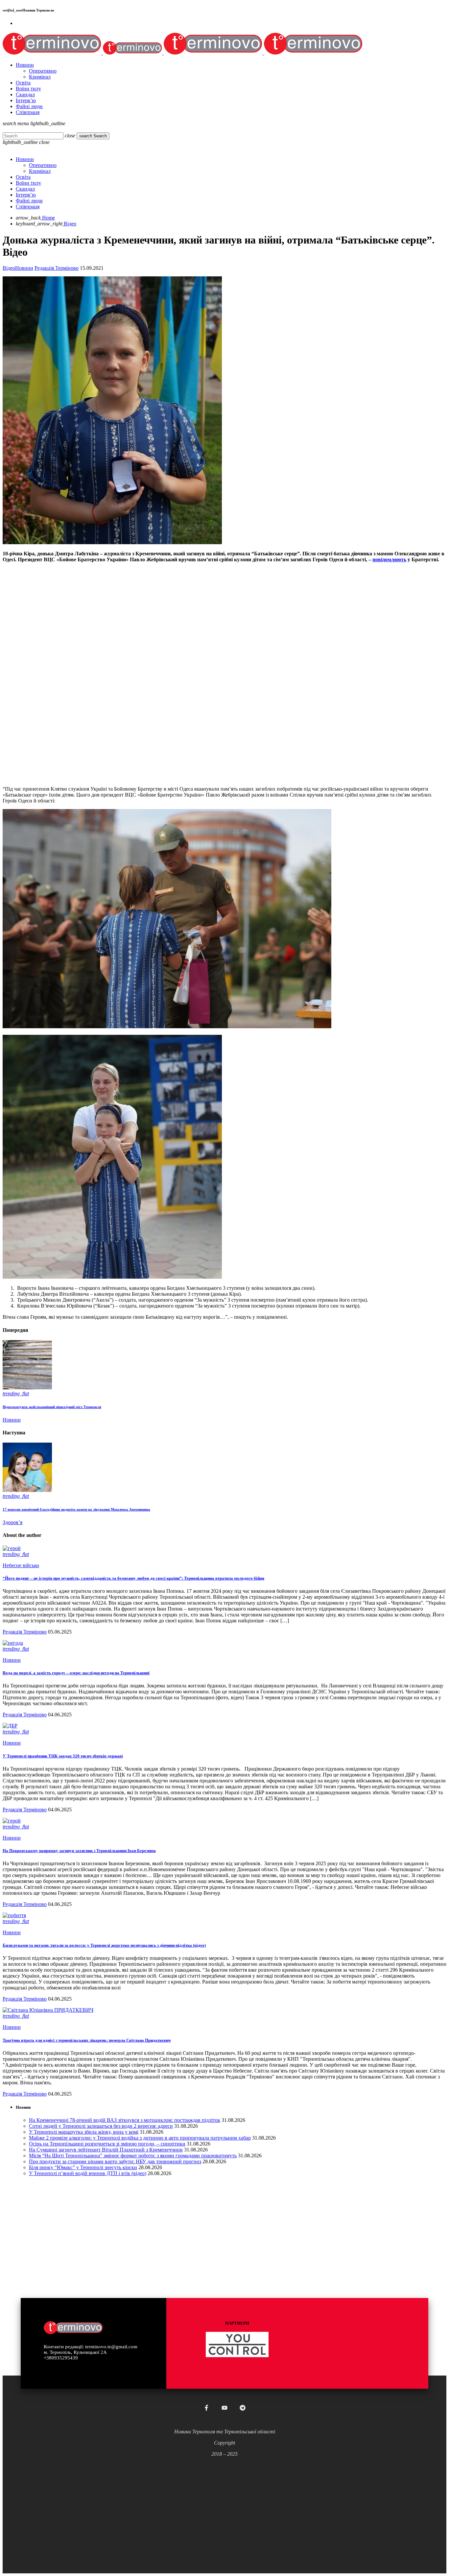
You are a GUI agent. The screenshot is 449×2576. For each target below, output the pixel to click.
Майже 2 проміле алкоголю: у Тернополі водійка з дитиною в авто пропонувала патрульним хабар (140, 2138)
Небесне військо (21, 1565)
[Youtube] (225, 2408)
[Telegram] (243, 2408)
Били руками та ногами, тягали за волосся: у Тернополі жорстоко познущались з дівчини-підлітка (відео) (104, 1945)
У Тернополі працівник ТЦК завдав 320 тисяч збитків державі (63, 1756)
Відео (9, 268)
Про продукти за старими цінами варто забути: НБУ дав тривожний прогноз (115, 2161)
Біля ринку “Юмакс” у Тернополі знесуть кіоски (83, 2167)
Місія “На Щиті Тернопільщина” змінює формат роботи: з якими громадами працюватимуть (133, 2156)
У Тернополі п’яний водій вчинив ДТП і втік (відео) (88, 2173)
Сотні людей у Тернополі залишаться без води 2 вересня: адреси (101, 2126)
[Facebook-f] (206, 2408)
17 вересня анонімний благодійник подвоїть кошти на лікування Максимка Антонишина (76, 1509)
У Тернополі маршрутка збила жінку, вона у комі (84, 2132)
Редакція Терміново (57, 268)
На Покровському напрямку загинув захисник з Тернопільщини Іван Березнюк (79, 1851)
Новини (24, 268)
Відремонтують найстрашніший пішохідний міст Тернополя (52, 1407)
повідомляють (389, 559)
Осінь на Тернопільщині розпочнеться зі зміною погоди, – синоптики (107, 2144)
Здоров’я (12, 1522)
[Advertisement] (200, 735)
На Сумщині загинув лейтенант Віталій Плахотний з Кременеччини (106, 2150)
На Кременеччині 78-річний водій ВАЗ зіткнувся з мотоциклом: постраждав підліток (125, 2120)
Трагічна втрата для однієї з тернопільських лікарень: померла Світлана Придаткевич (87, 2040)
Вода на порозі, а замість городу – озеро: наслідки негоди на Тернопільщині (76, 1673)
